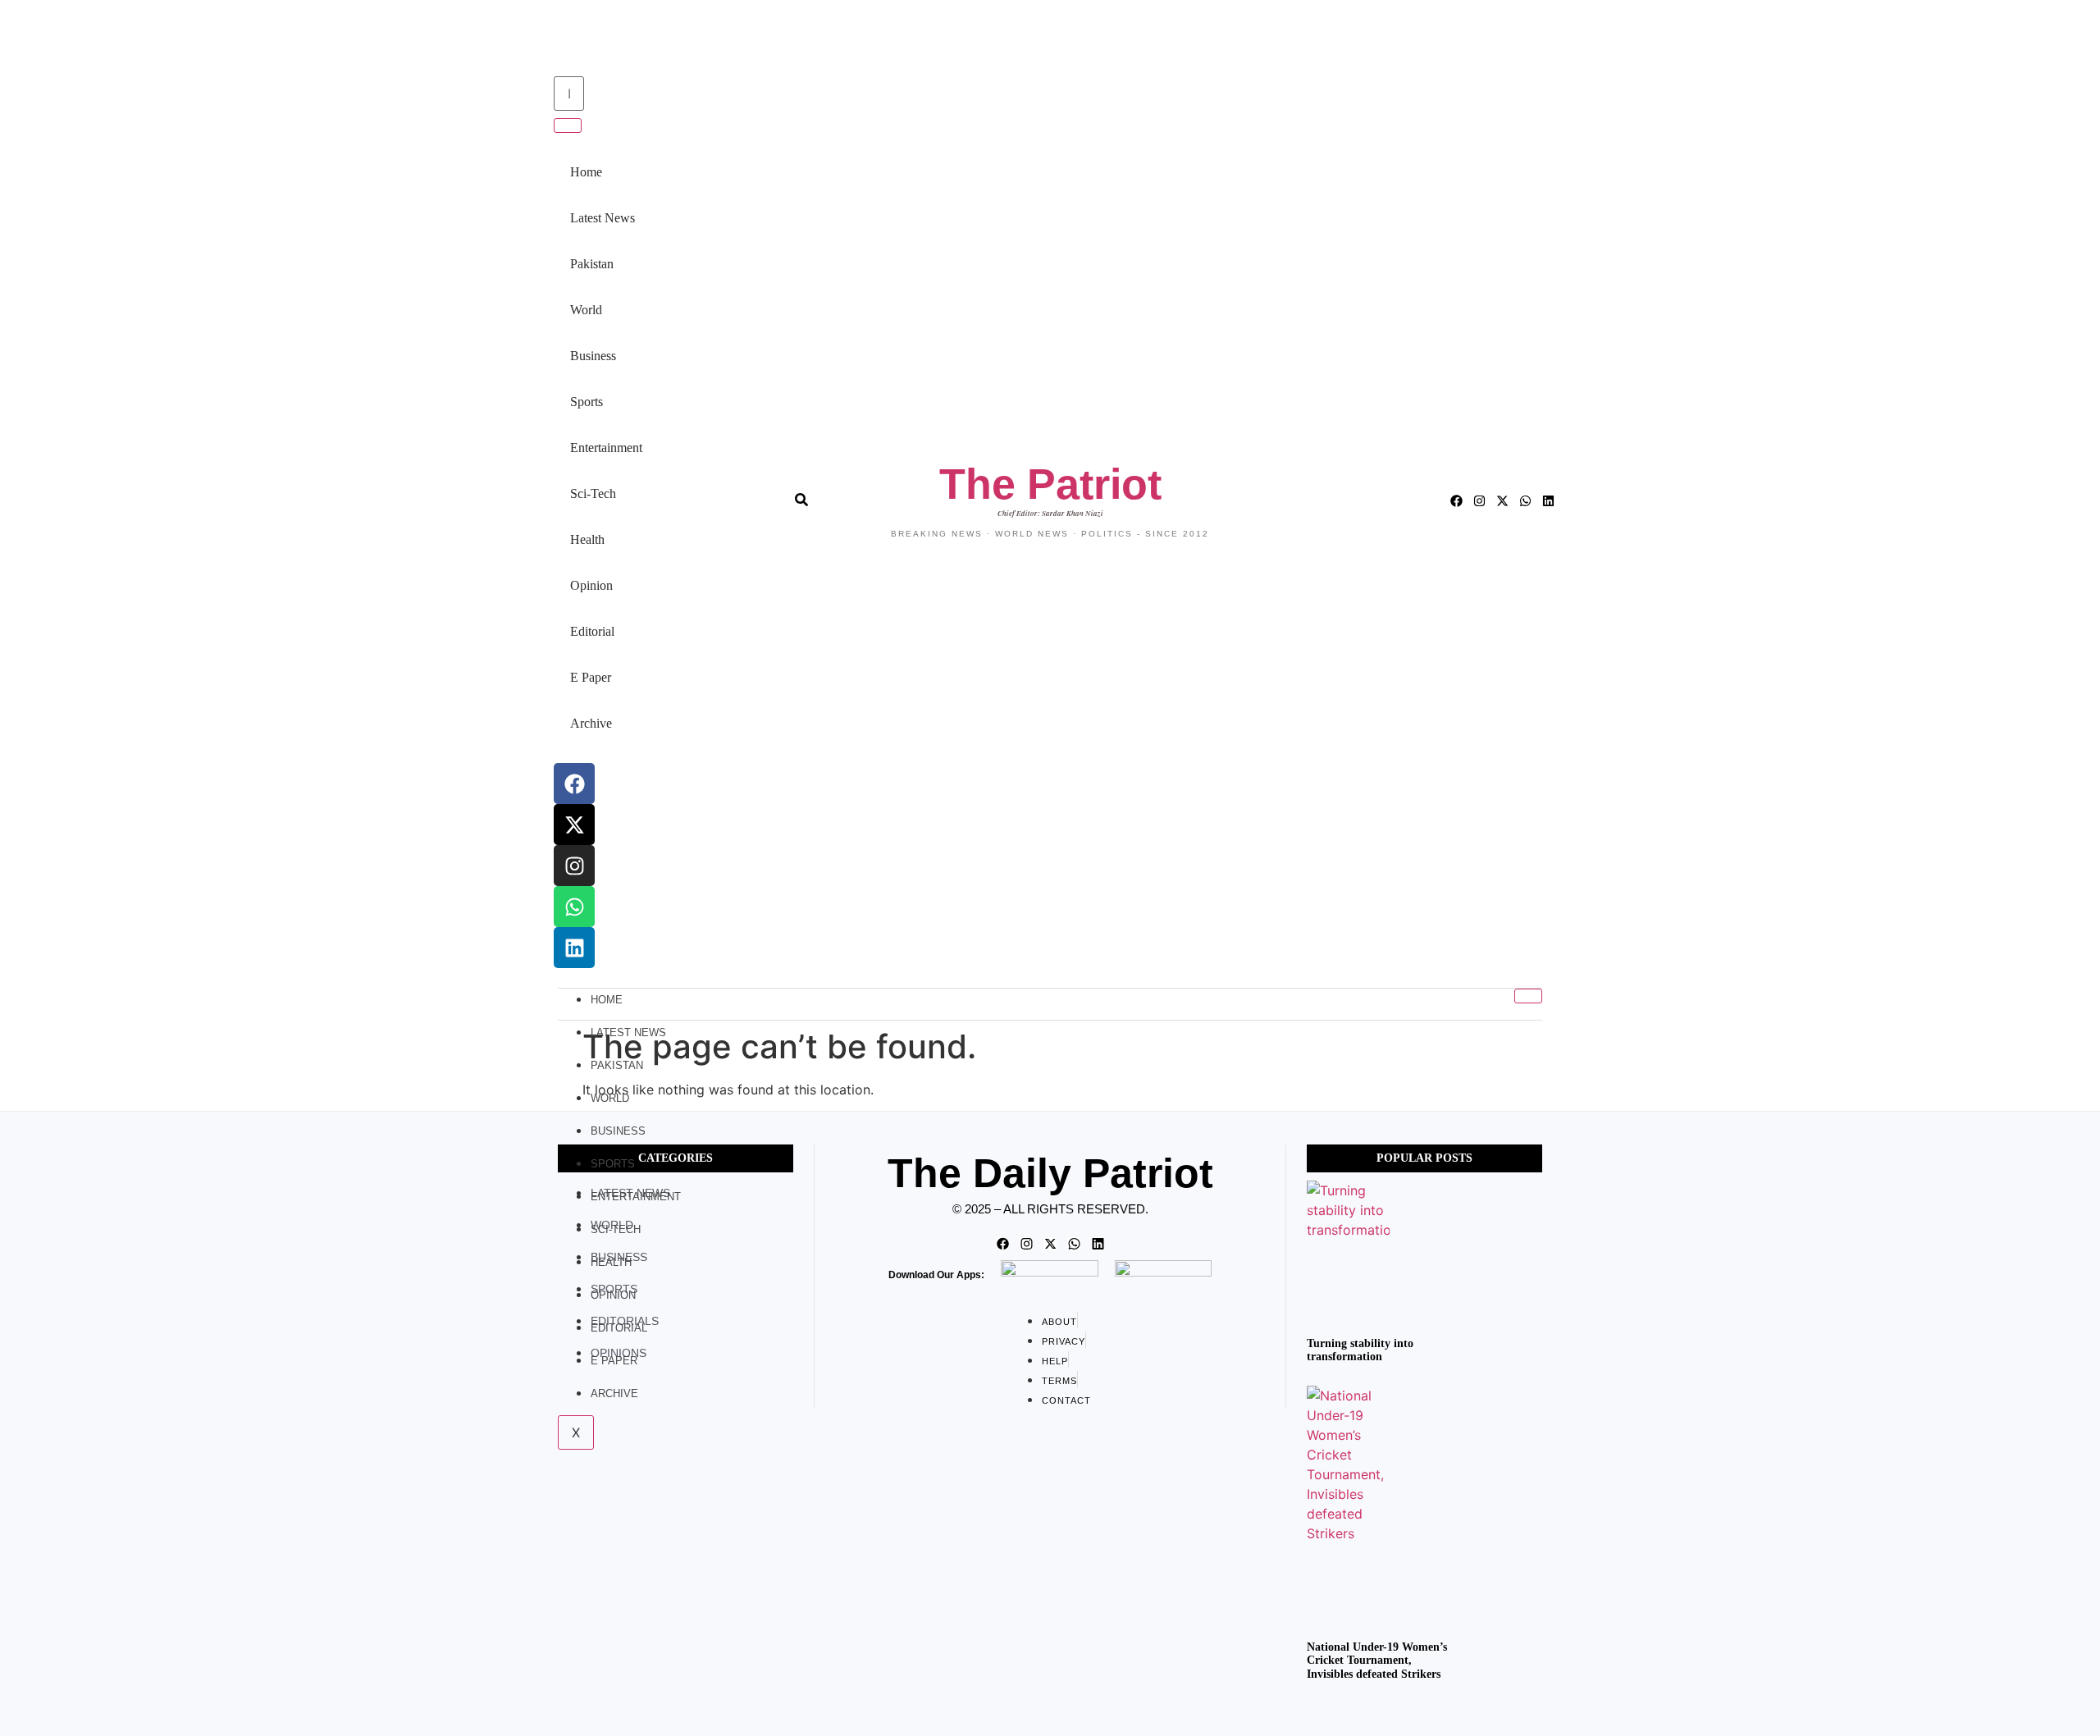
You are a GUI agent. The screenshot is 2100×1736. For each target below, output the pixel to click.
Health (587, 539)
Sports (587, 402)
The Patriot (1050, 484)
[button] (551, 40)
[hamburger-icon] (1528, 996)
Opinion (591, 585)
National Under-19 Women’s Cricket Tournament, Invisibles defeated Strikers (1377, 1661)
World (586, 310)
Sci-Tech (593, 493)
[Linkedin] (574, 948)
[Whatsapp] (574, 907)
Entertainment (606, 448)
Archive (591, 723)
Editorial (592, 631)
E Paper (591, 677)
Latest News (603, 218)
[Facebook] (574, 783)
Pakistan (592, 264)
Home (586, 172)
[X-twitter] (574, 825)
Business (593, 356)
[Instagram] (574, 866)
